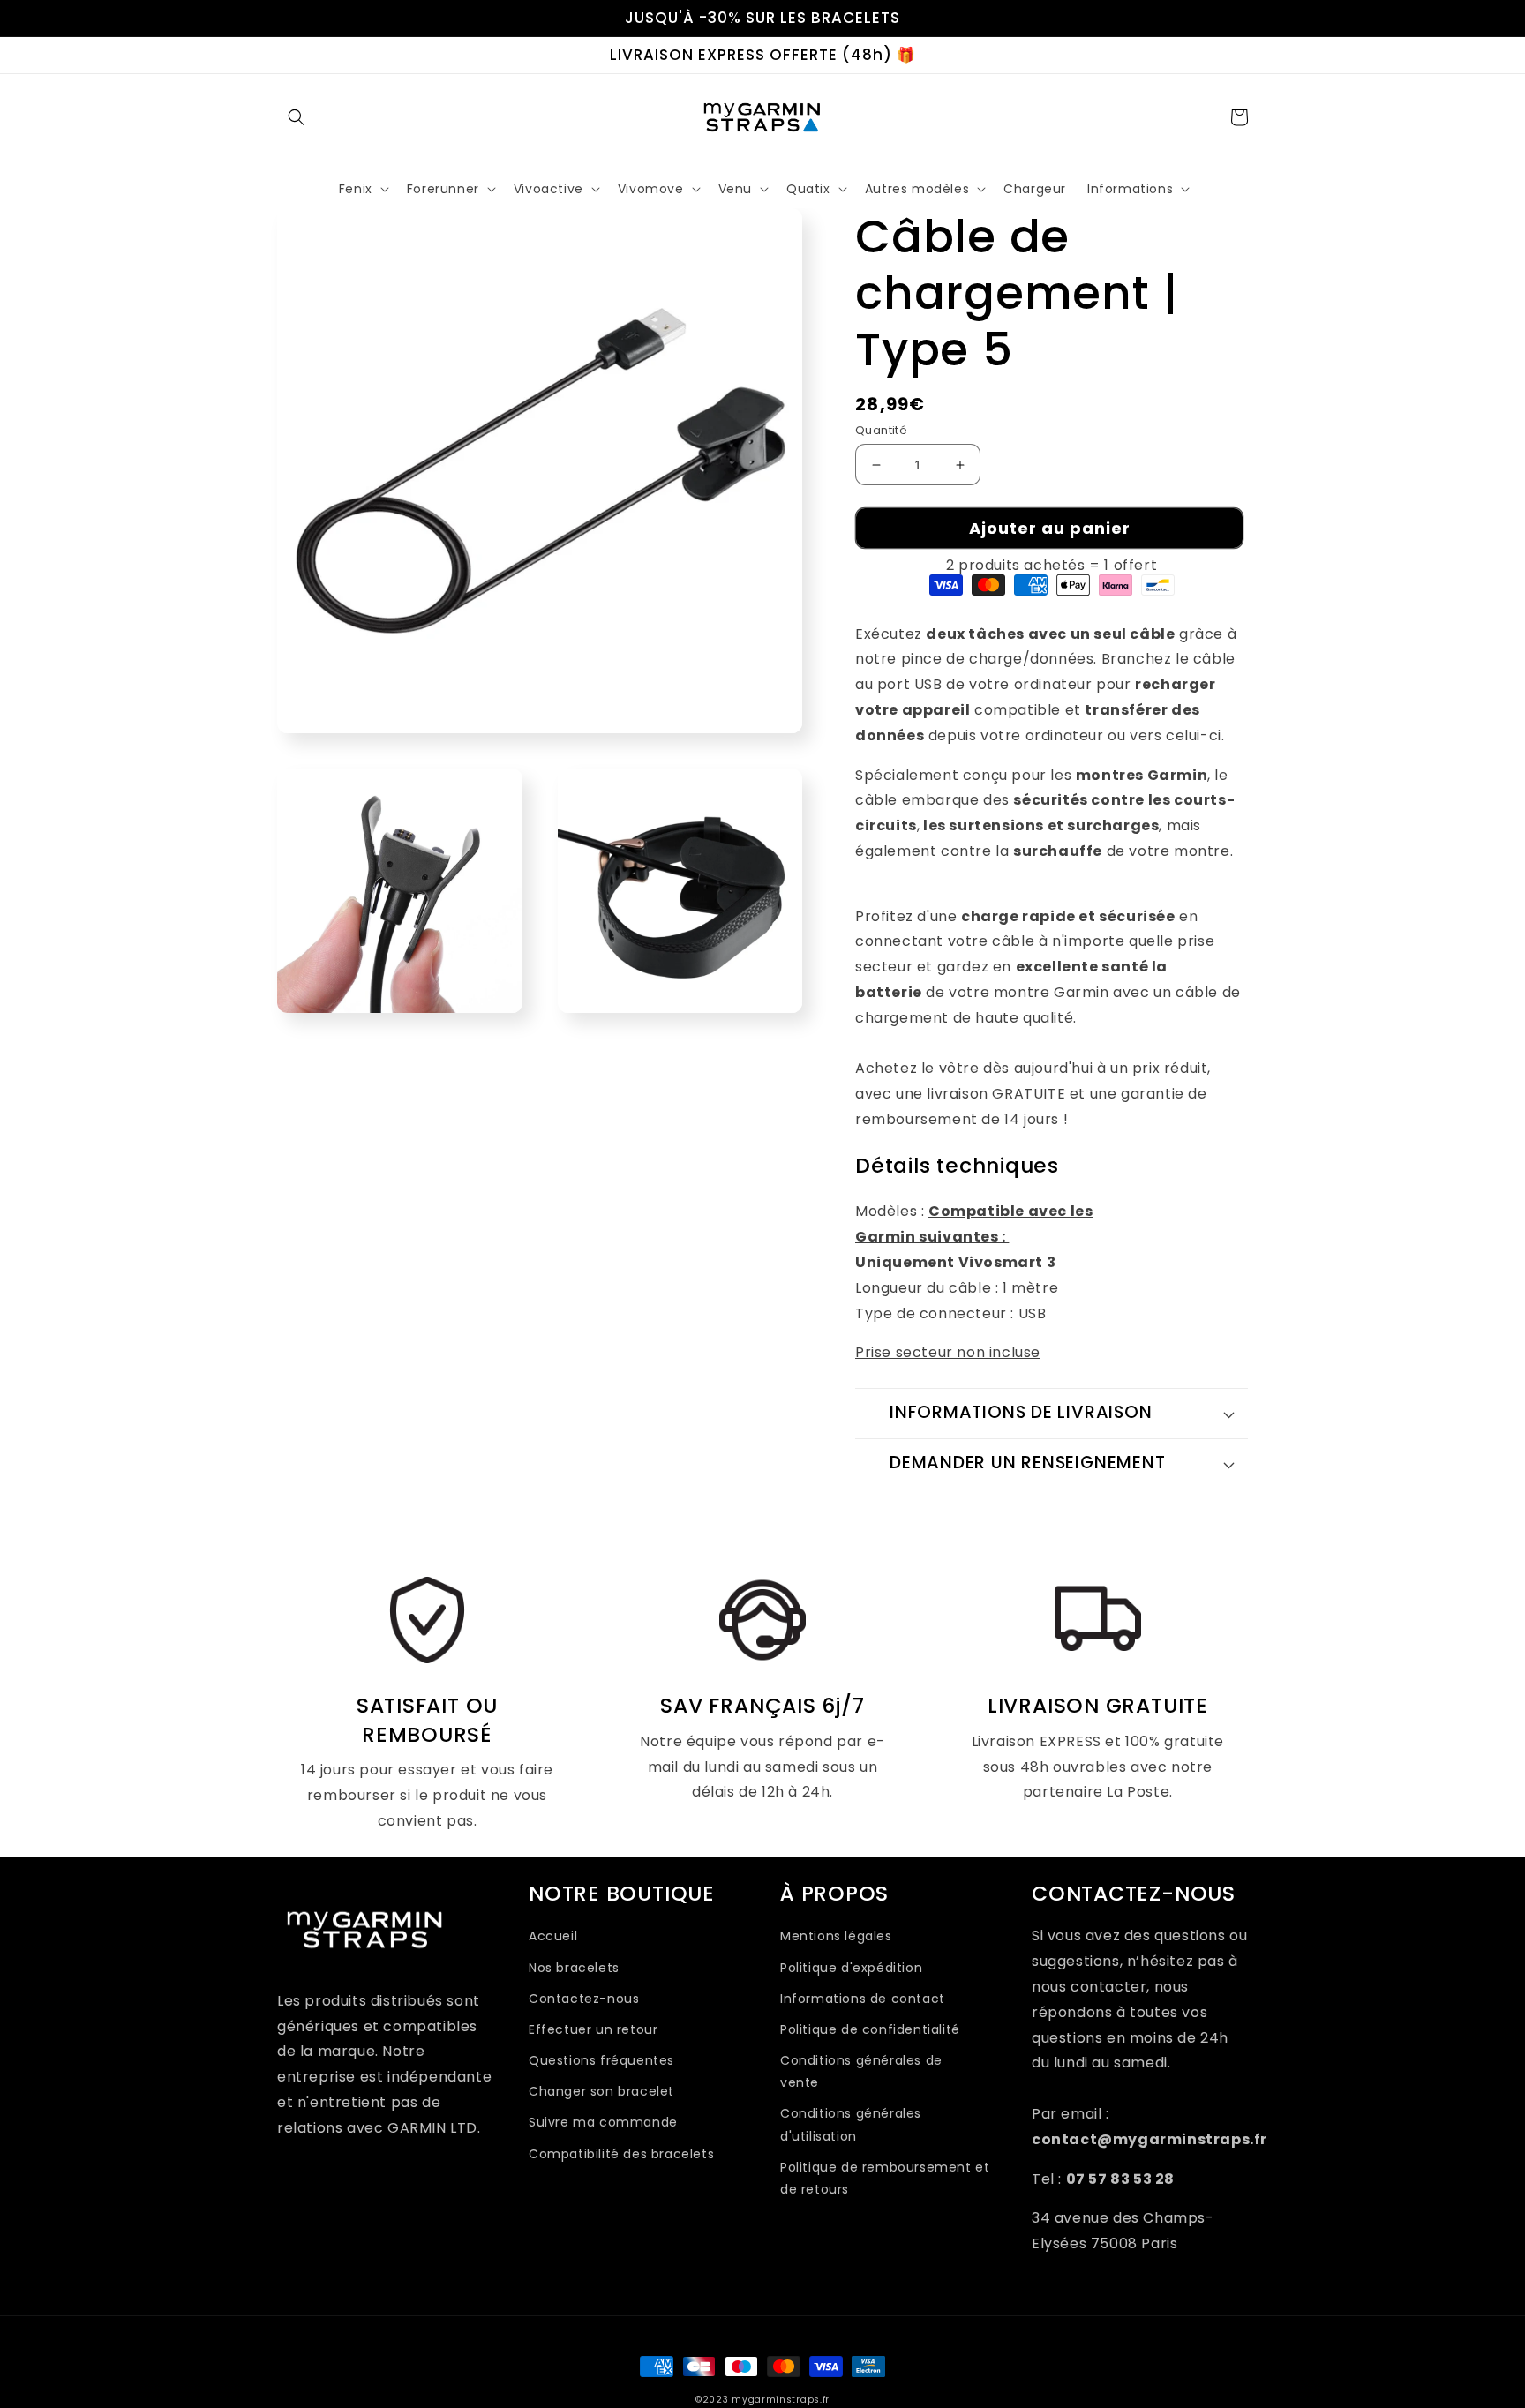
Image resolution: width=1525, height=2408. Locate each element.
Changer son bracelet (601, 2091)
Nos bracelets (574, 1968)
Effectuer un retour (593, 2029)
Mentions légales (836, 1936)
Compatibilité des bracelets (621, 2154)
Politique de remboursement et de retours (885, 2178)
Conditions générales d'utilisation (851, 2124)
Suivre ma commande (603, 2122)
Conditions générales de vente (861, 2071)
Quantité (881, 430)
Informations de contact (863, 1999)
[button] (297, 117)
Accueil (553, 1936)
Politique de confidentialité (870, 2029)
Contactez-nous (584, 1999)
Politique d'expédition (851, 1968)
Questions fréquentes (601, 2060)
